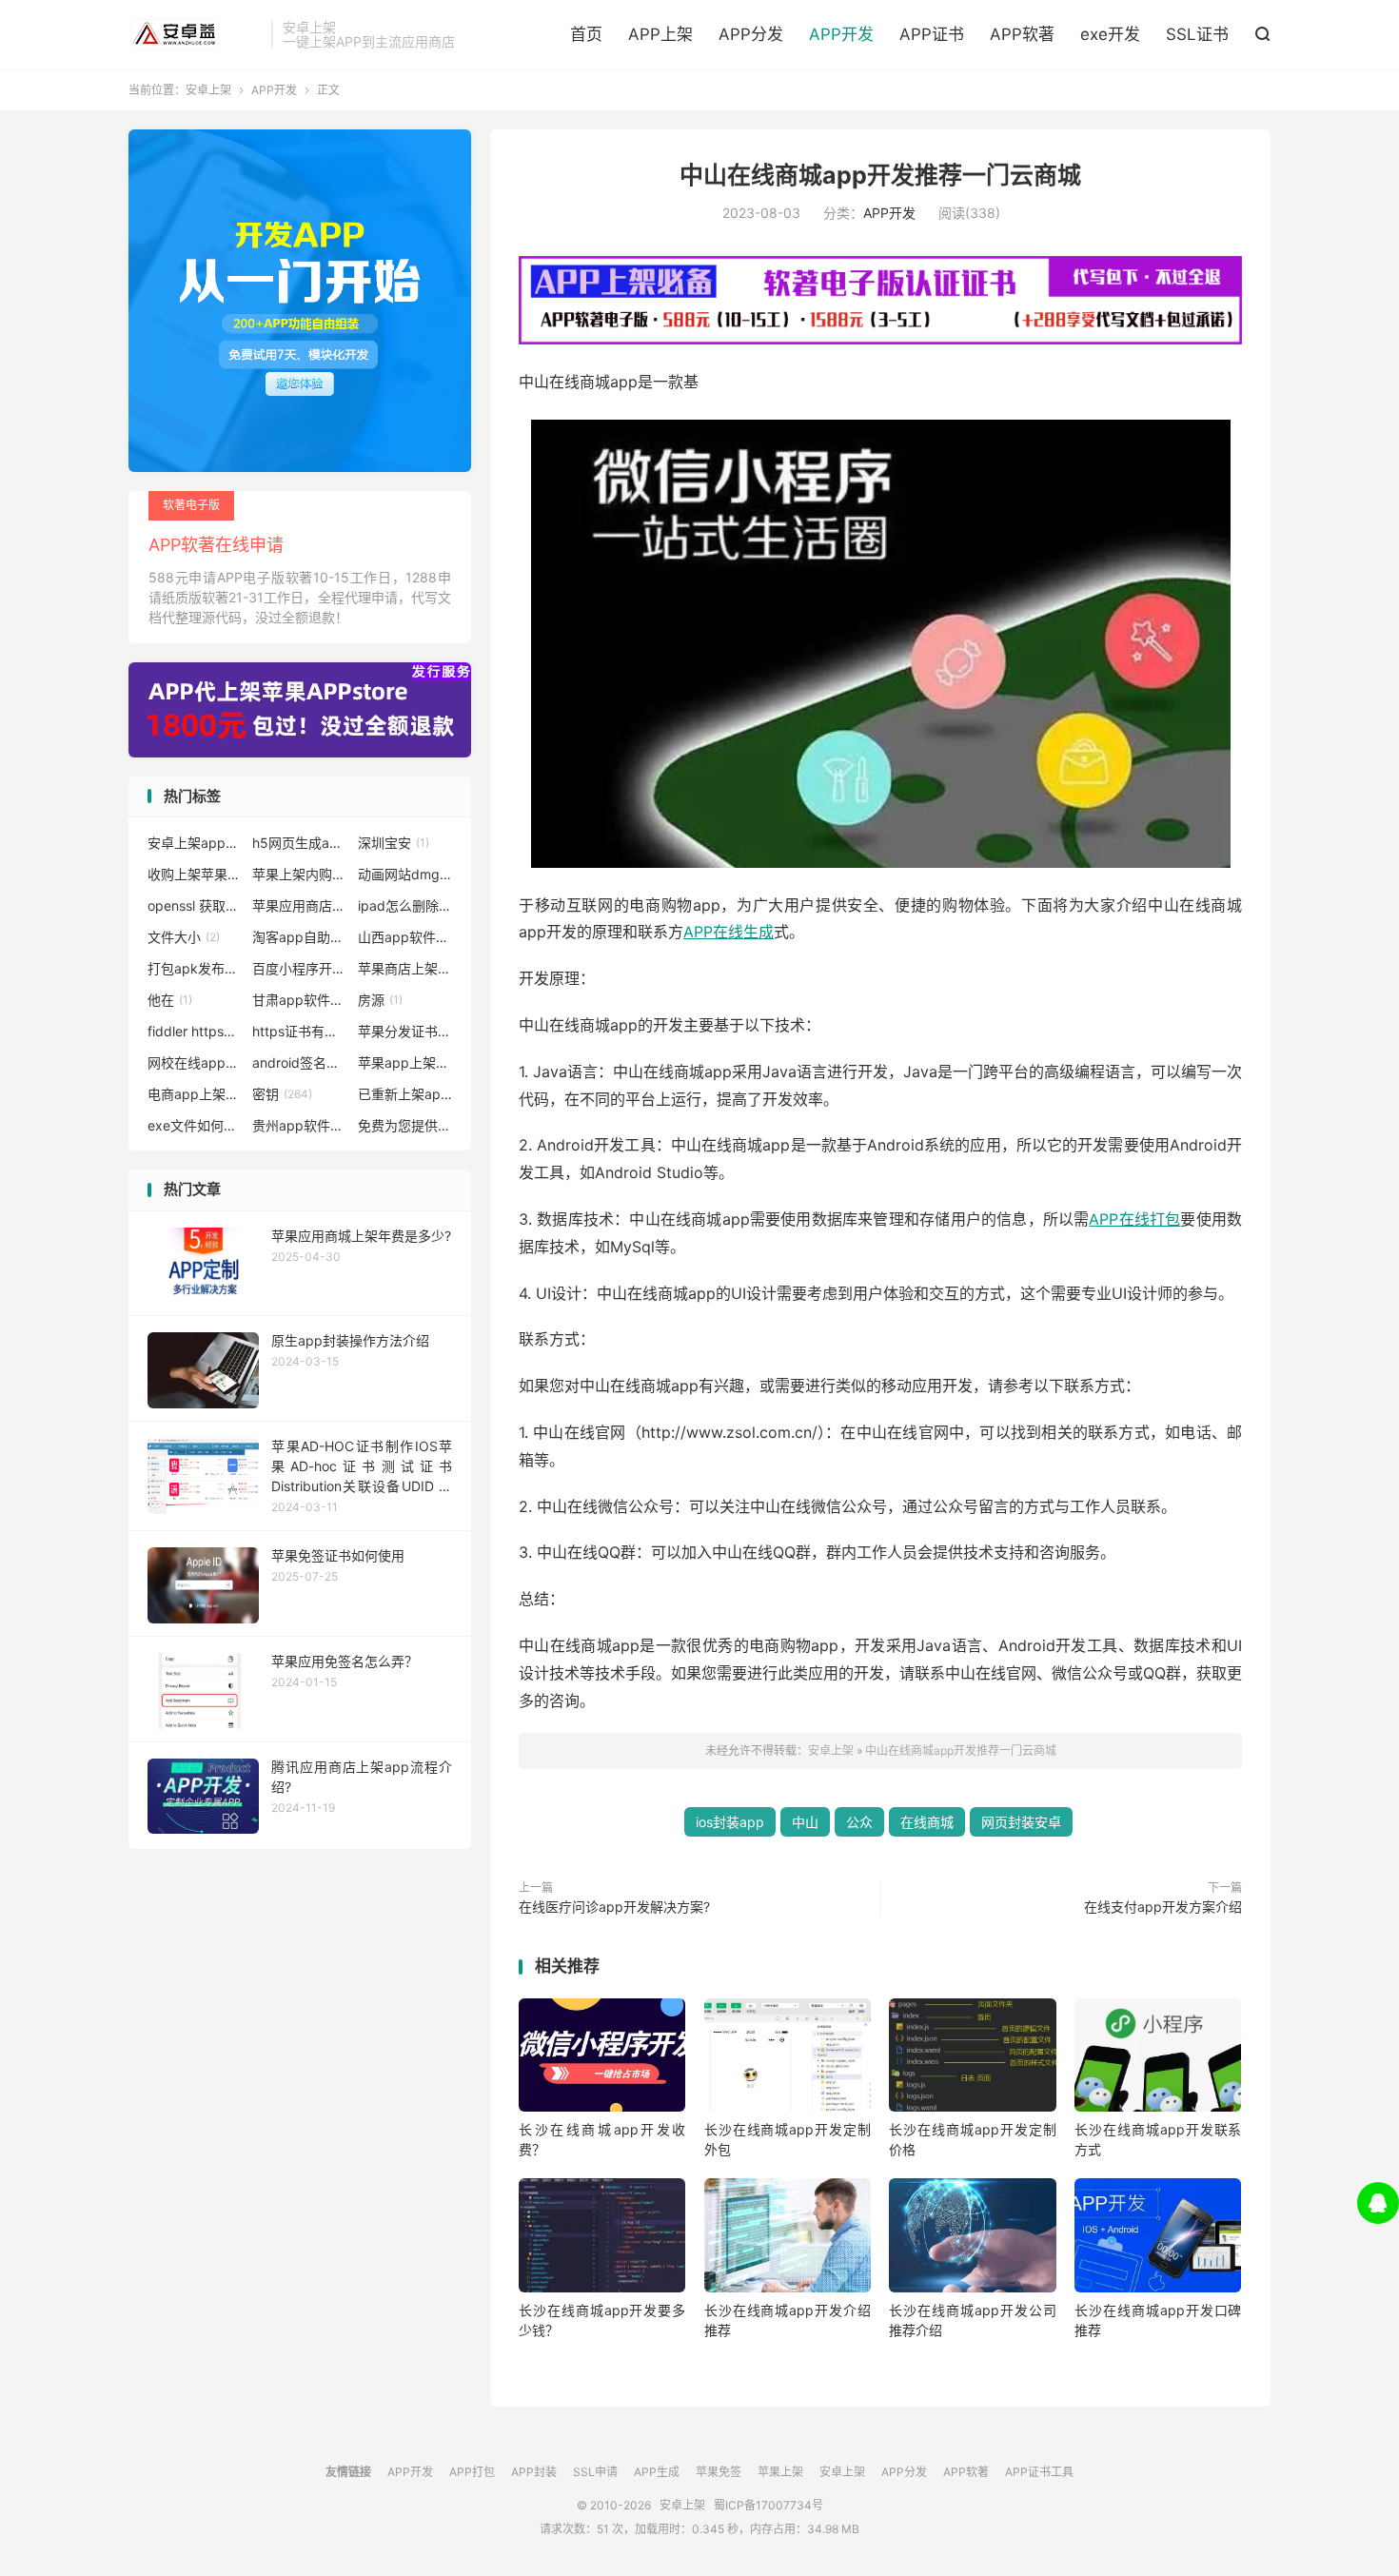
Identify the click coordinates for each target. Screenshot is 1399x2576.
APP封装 (534, 2472)
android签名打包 (300, 1062)
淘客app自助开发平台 (300, 937)
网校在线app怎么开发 (195, 1062)
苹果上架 (780, 2472)
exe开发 (1110, 34)
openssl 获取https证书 (195, 905)
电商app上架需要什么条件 (195, 1094)
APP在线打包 (1134, 1219)
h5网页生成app (300, 843)
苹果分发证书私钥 (405, 1031)
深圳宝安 (394, 843)
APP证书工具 (1039, 2472)
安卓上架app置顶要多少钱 (195, 843)
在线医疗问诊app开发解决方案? (614, 1907)
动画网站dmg (405, 874)
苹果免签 (719, 2472)
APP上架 (660, 34)
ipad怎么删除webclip (405, 905)
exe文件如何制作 (195, 1125)
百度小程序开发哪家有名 (300, 968)
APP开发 (841, 34)
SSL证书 (1197, 34)
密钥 (282, 1094)
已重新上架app (405, 1094)
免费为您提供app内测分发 (405, 1125)
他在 (170, 1000)
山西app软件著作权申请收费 (405, 937)
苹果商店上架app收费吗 (405, 968)
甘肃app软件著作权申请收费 (300, 1000)
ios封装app (730, 1822)
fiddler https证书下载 (195, 1031)
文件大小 (184, 937)
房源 (380, 1000)
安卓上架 (195, 34)
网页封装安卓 (1021, 1822)
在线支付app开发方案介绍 (1163, 1907)
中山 (805, 1822)
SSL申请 (595, 2472)
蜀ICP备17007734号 (768, 2505)
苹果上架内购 (300, 874)
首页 (586, 34)
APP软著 (1022, 34)
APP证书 (932, 34)
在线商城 (927, 1822)
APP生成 (657, 2472)
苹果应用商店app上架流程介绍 (300, 905)
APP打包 (472, 2472)
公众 (859, 1822)
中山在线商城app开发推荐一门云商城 (880, 175)
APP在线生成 (729, 932)
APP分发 (751, 34)
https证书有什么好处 (300, 1031)
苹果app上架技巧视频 (405, 1062)
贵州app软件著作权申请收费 (300, 1125)
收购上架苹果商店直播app (195, 874)
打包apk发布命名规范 (195, 968)
